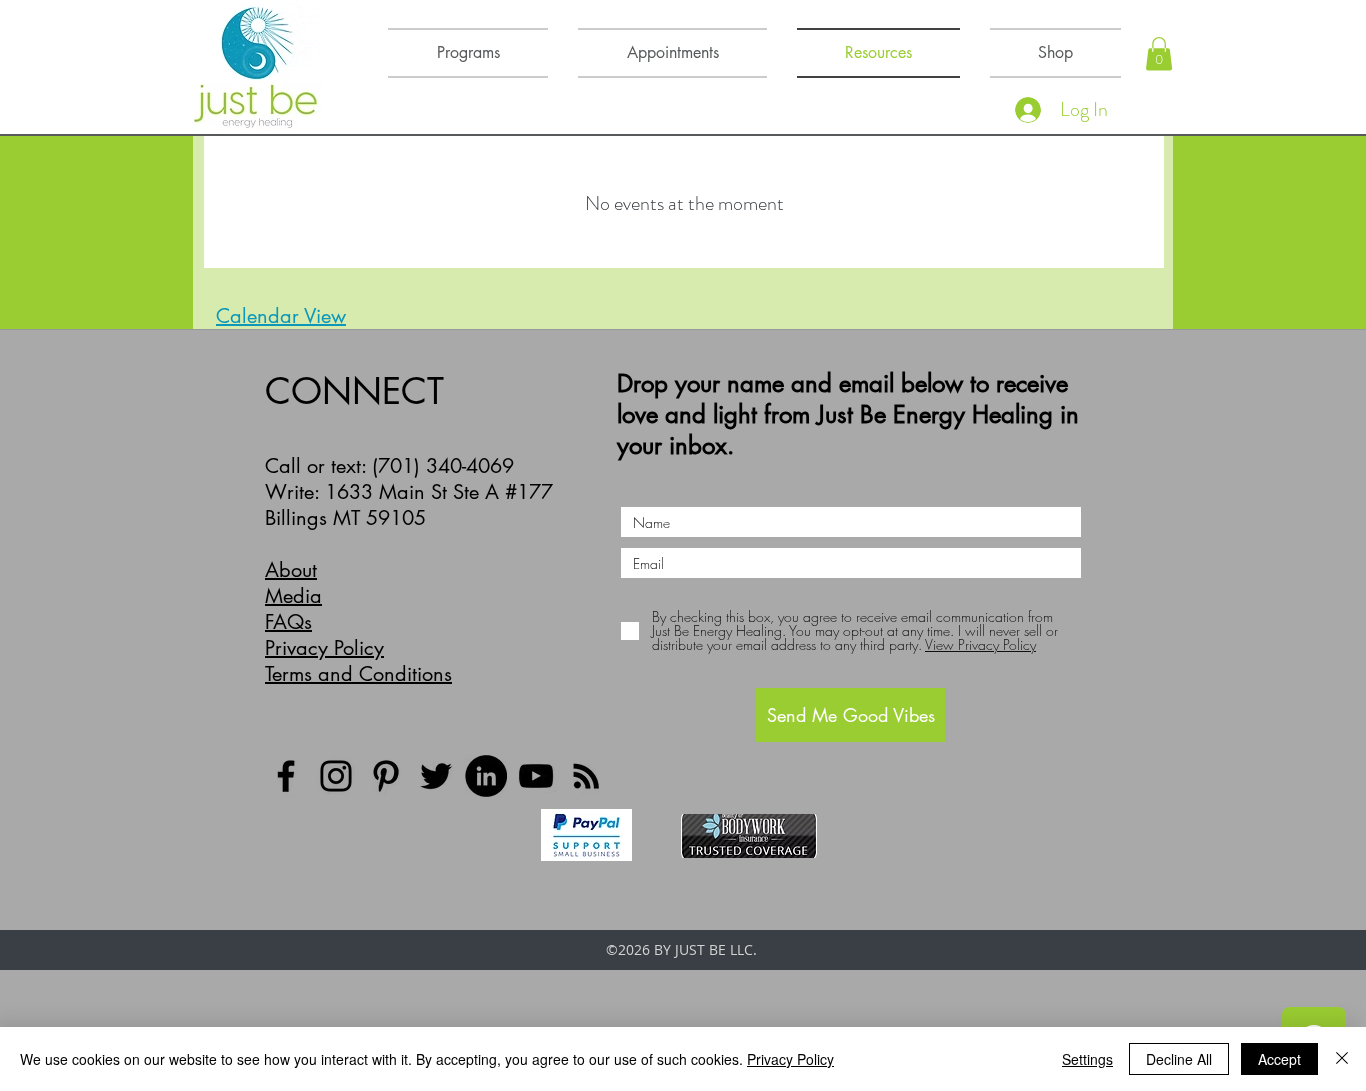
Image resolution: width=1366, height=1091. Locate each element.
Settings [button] (1087, 1059)
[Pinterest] (386, 776)
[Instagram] (336, 776)
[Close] (1342, 1059)
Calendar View (281, 316)
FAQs (288, 622)
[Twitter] (436, 776)
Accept (1279, 1059)
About (291, 570)
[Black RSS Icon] (586, 776)
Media (293, 596)
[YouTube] (536, 776)
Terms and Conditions (358, 674)
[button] (1159, 53)
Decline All (1179, 1059)
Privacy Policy (324, 648)
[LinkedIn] (486, 776)
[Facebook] (286, 776)
